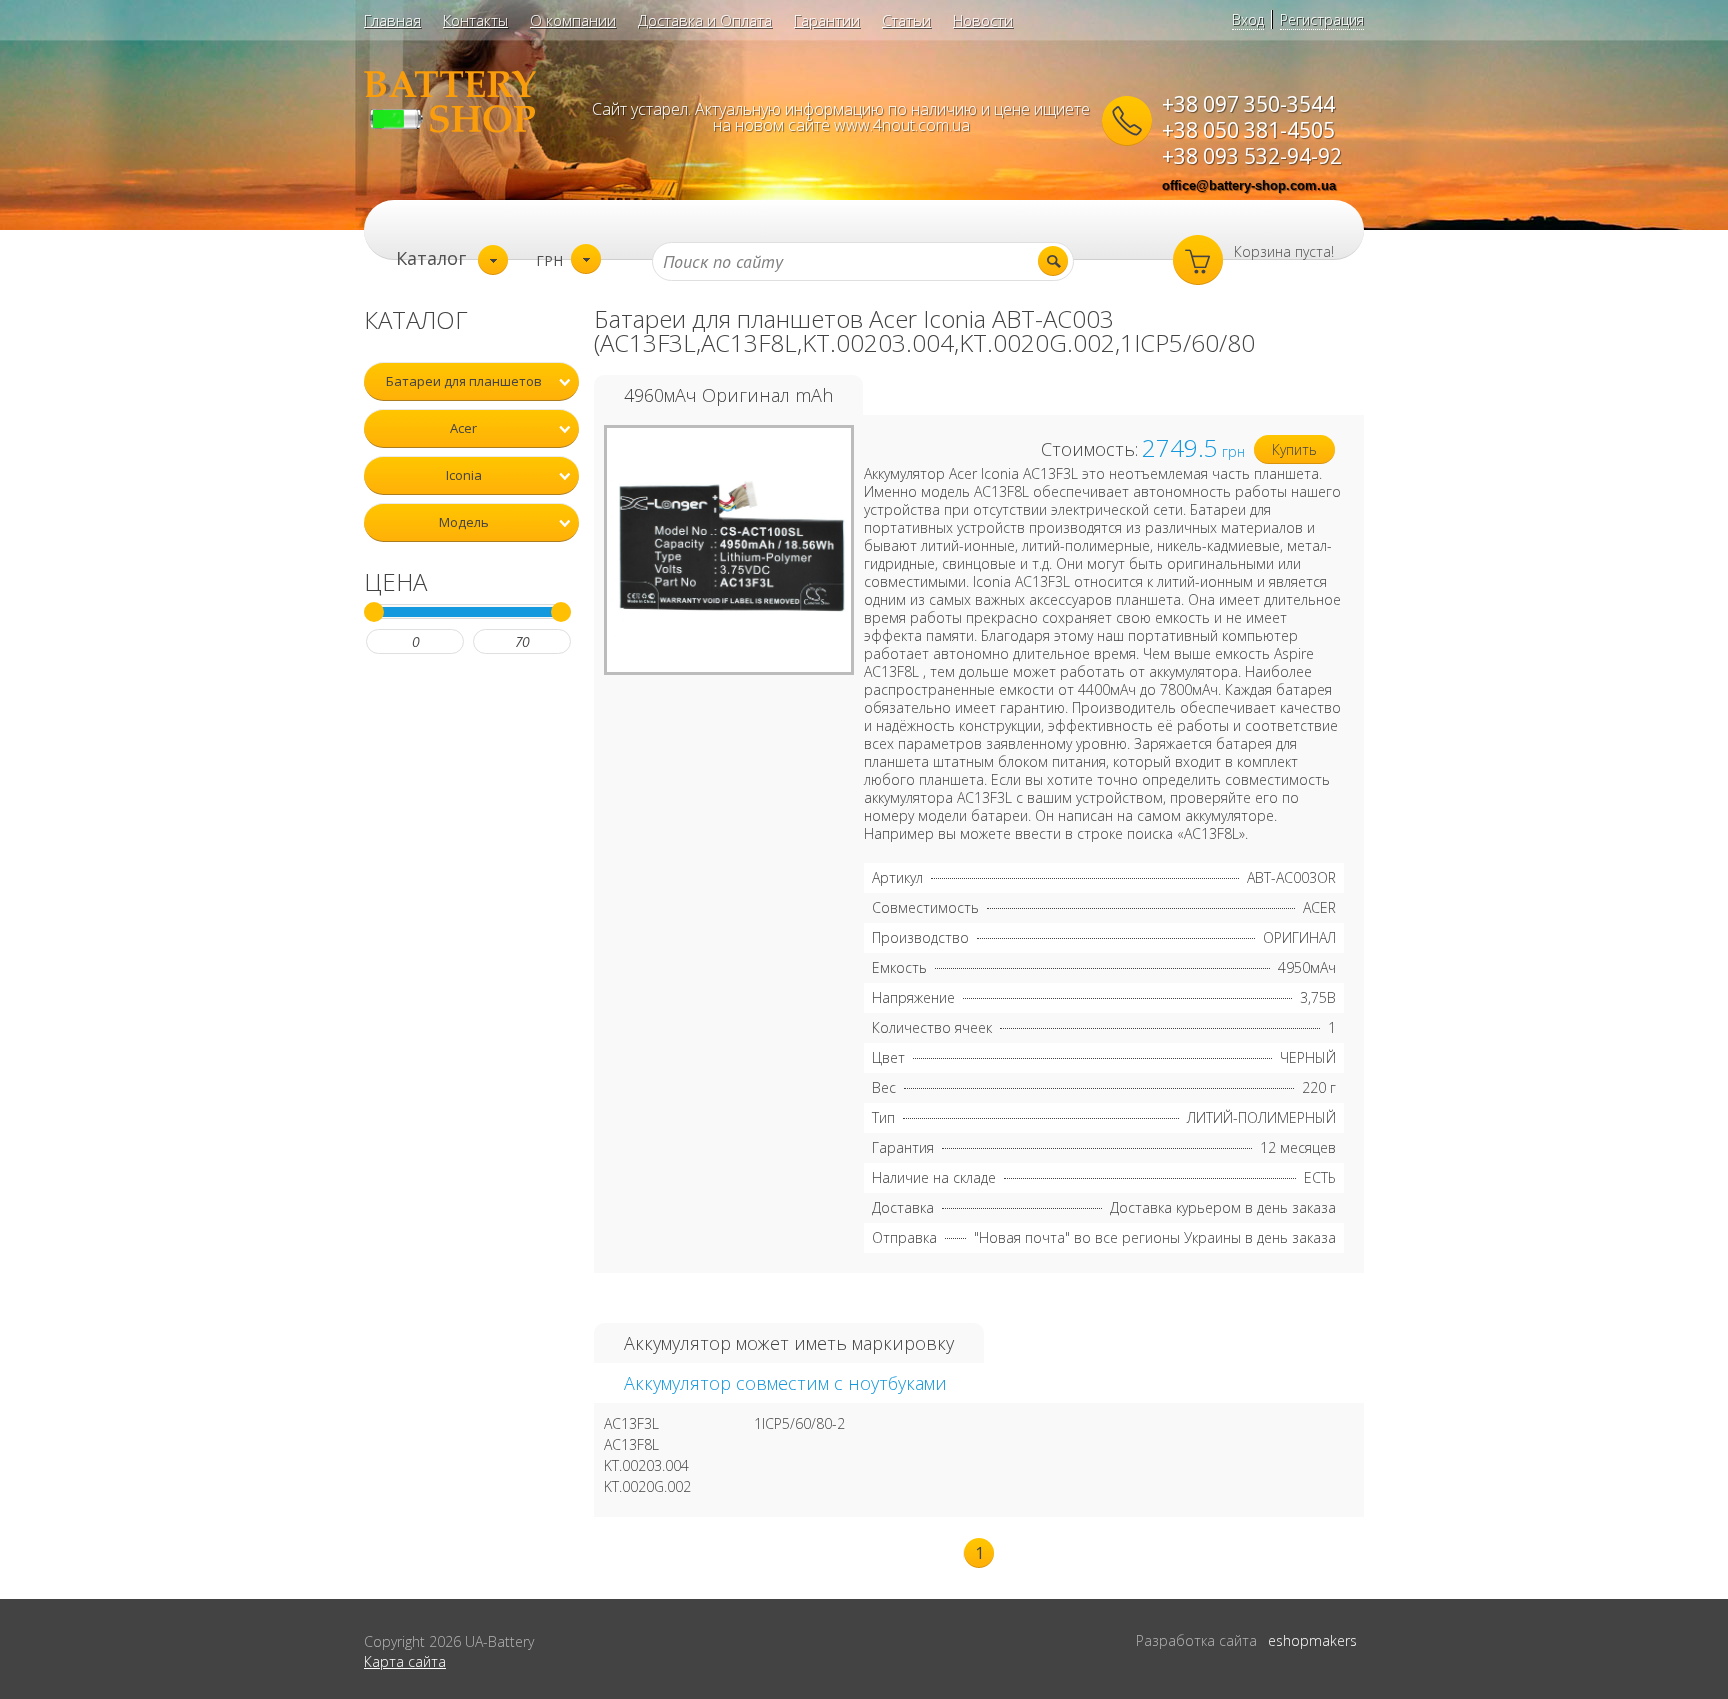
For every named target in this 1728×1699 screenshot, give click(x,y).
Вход (1248, 19)
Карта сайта (405, 1661)
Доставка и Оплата (705, 20)
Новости (983, 20)
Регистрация (1322, 19)
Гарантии (827, 20)
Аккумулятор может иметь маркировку (789, 1343)
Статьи (906, 20)
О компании (573, 20)
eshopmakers (1312, 1640)
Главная (392, 20)
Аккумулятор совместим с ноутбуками (785, 1383)
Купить (1294, 449)
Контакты (475, 20)
